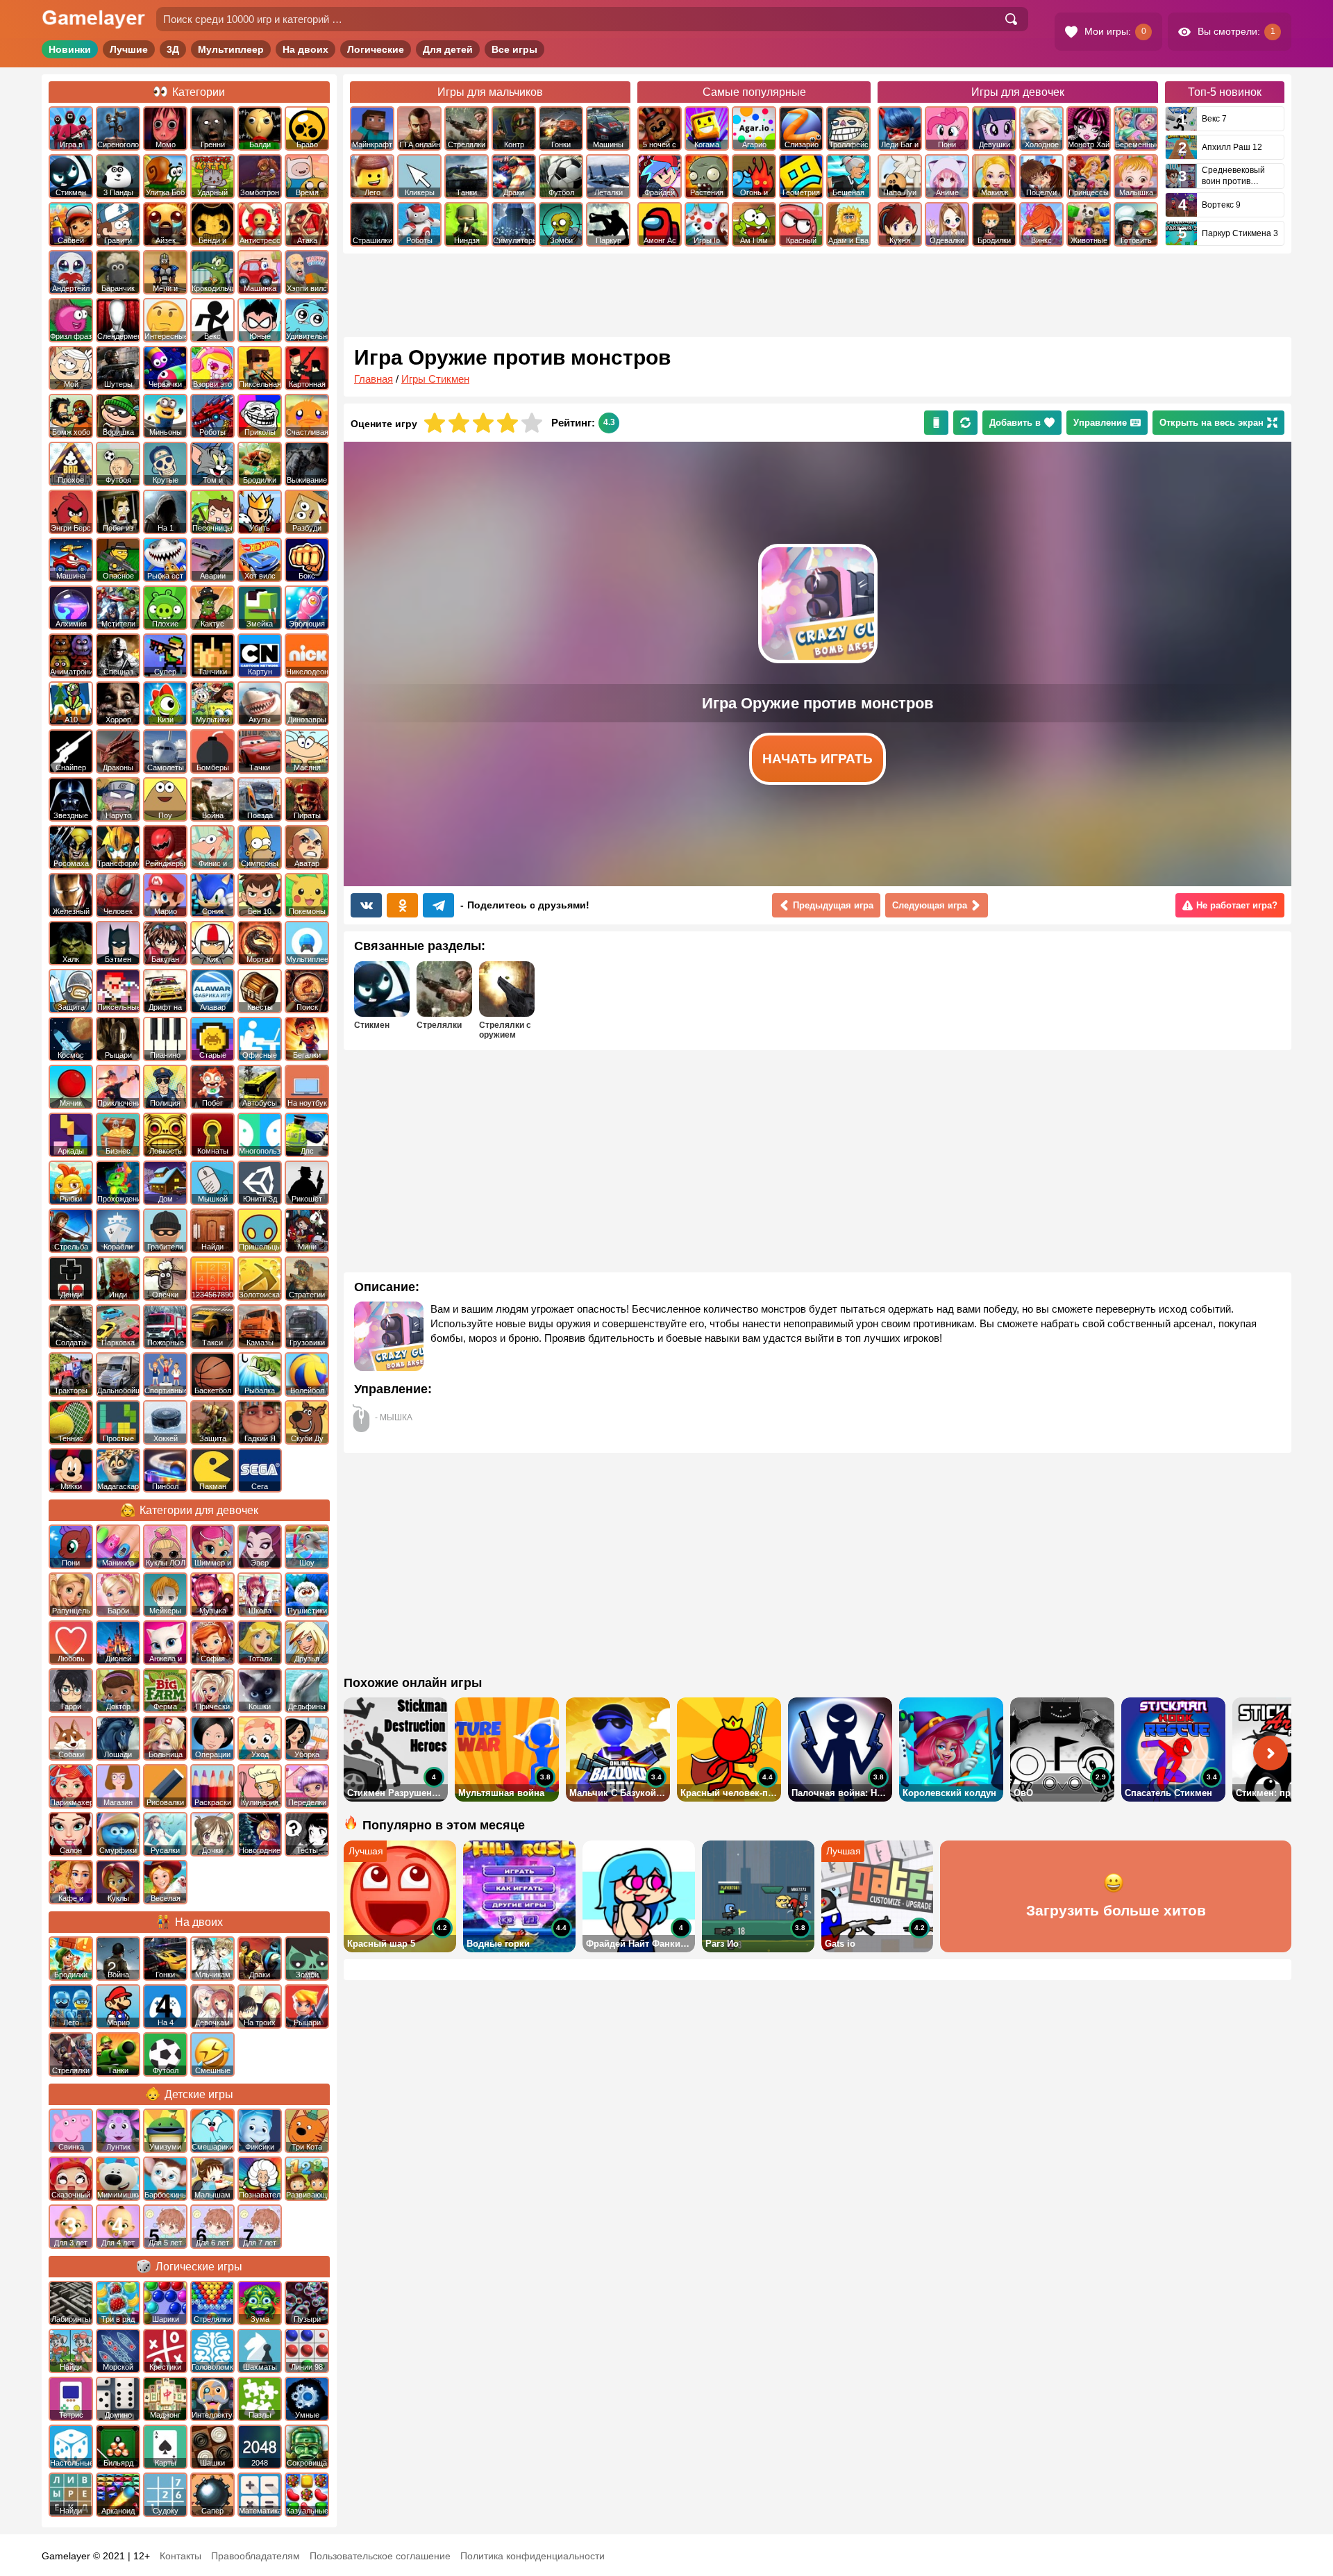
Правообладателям (255, 2556)
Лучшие (129, 49)
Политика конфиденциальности (533, 2556)
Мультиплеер (231, 49)
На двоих (305, 49)
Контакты (181, 2556)
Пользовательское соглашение (380, 2556)
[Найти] (1011, 19)
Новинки (70, 49)
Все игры (514, 49)
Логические (376, 49)
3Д (173, 49)
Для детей (448, 49)
